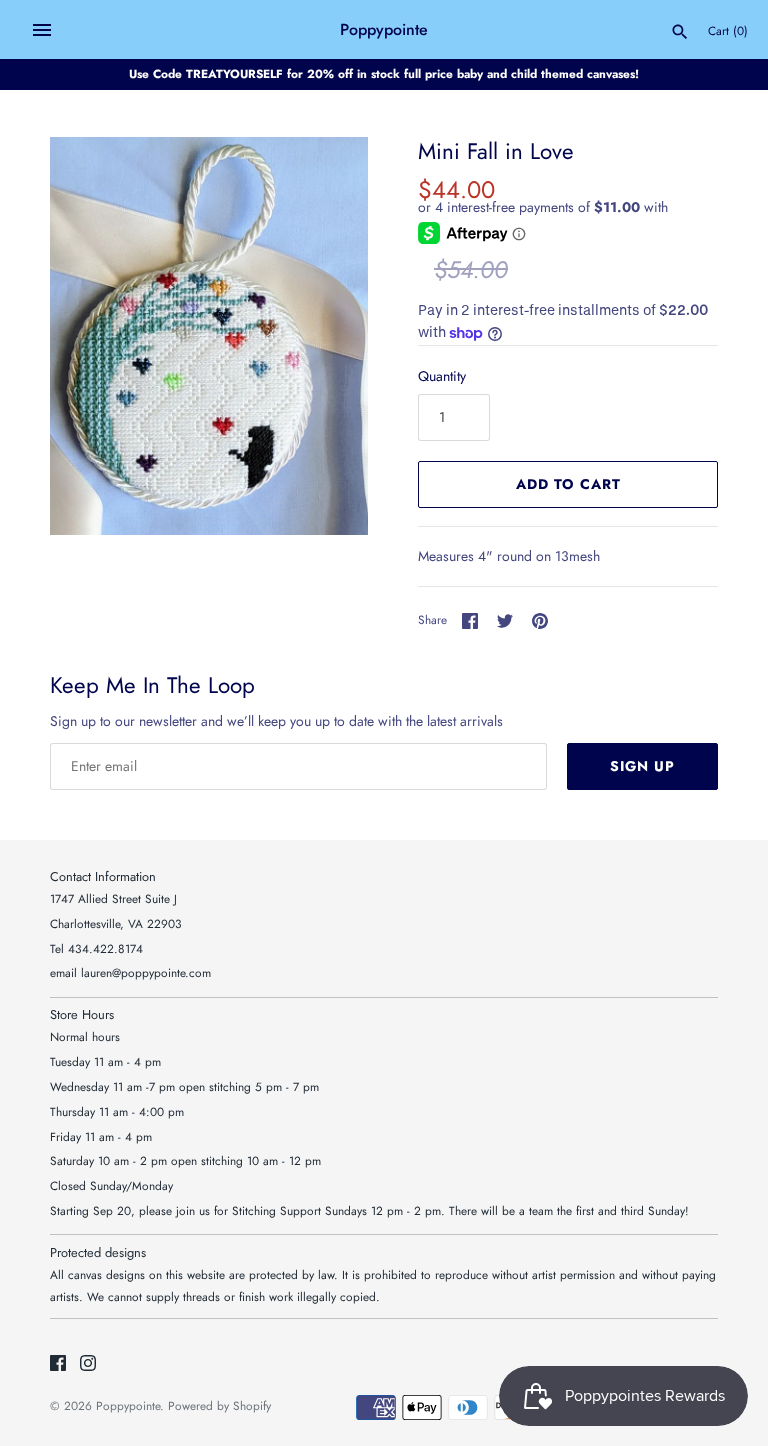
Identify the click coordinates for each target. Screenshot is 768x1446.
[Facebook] (58, 1364)
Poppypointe (128, 1405)
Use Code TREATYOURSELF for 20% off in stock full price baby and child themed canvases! (384, 73)
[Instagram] (88, 1364)
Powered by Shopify (219, 1405)
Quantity (442, 376)
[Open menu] (42, 30)
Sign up (642, 766)
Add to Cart (568, 484)
